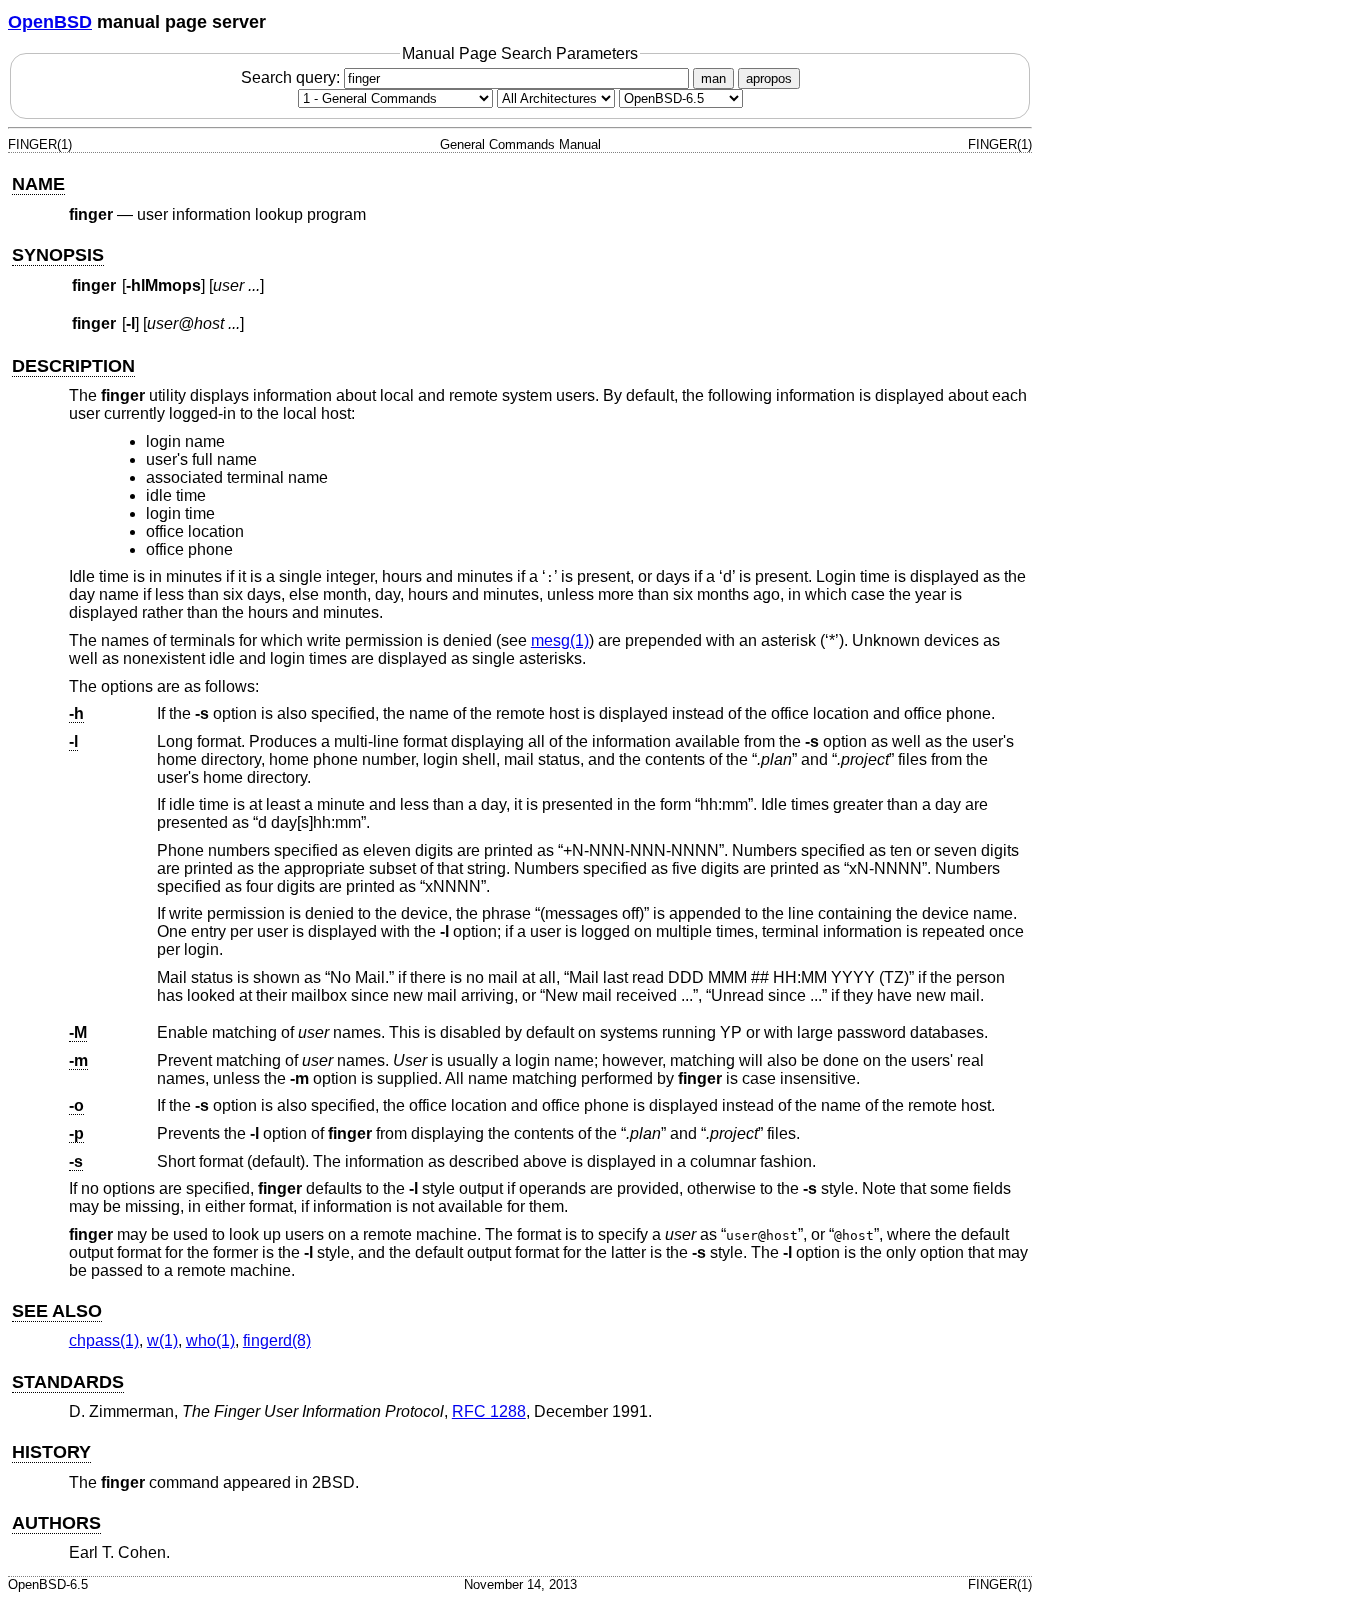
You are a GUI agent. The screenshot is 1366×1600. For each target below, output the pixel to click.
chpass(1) (104, 1340)
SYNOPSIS (58, 255)
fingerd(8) (277, 1340)
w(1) (162, 1340)
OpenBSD (50, 22)
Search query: (292, 77)
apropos (769, 78)
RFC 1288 (489, 1411)
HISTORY (51, 1452)
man (713, 78)
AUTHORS (56, 1523)
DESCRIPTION (73, 366)
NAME (38, 184)
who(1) (210, 1340)
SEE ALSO (57, 1311)
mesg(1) (560, 640)
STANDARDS (68, 1382)
